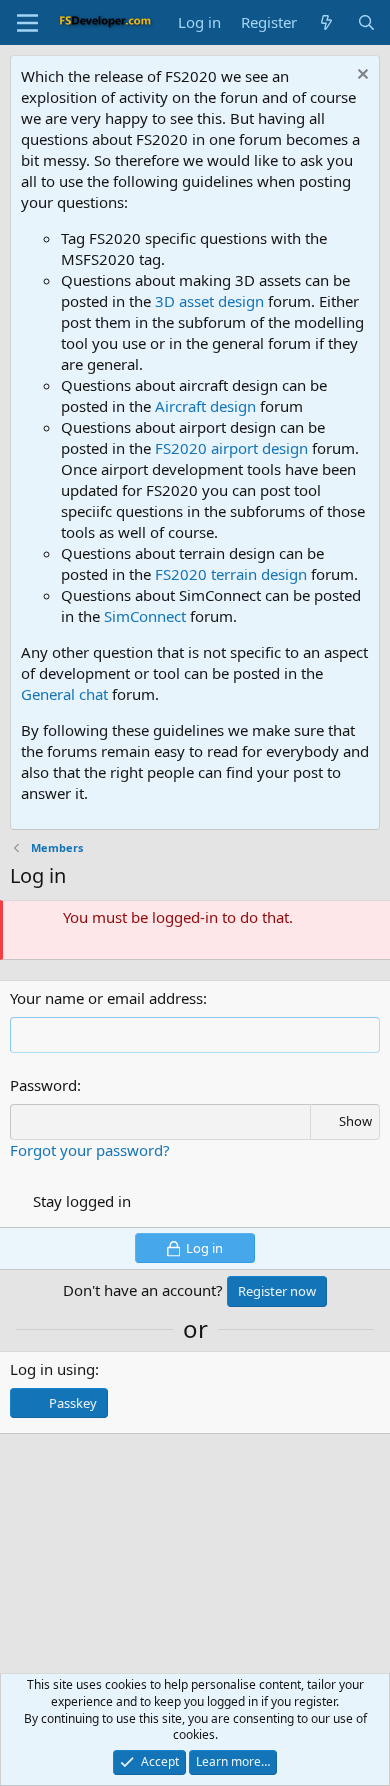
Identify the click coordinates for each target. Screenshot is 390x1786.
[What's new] (326, 22)
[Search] (366, 22)
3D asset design (209, 301)
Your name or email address (106, 998)
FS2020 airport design (231, 448)
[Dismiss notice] (360, 76)
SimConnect (145, 616)
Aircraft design (205, 406)
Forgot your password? (90, 1150)
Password (43, 1085)
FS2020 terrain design (231, 574)
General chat (64, 694)
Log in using (52, 1369)
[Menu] (27, 23)
